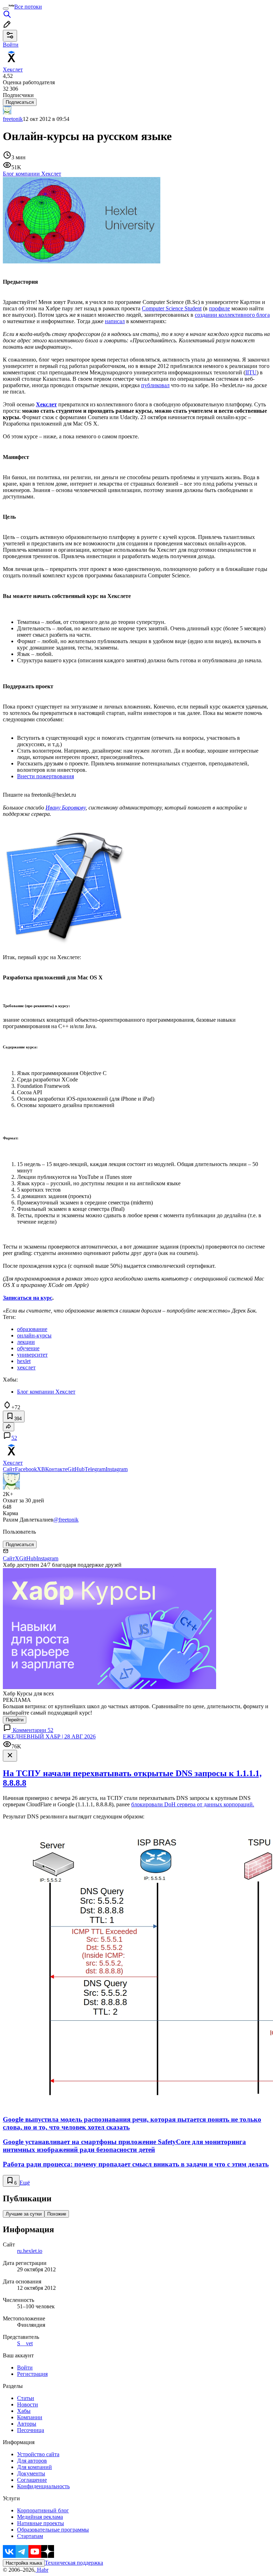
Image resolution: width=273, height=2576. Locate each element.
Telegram (95, 1469)
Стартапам (30, 2536)
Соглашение (32, 2480)
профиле (220, 308)
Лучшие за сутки (24, 2214)
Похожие (57, 2214)
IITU (251, 372)
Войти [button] (11, 45)
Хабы (24, 2411)
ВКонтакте (54, 1469)
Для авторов (32, 2461)
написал (115, 321)
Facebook (26, 1469)
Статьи (26, 2398)
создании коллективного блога (232, 315)
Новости (28, 2404)
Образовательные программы (53, 2530)
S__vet (25, 2343)
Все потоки (28, 7)
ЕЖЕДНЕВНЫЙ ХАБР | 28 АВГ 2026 (49, 1736)
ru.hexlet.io (30, 2251)
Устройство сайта (38, 2454)
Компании (30, 2417)
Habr (42, 2570)
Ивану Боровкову (66, 808)
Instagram (117, 1469)
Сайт (9, 1469)
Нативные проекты (41, 2523)
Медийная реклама (40, 2517)
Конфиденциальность (43, 2486)
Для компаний (34, 2467)
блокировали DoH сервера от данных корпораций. (193, 1804)
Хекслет (46, 404)
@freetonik (66, 1520)
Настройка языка (24, 2563)
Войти (25, 2367)
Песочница (31, 2430)
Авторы (27, 2424)
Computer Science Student (172, 308)
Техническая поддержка (74, 2563)
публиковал (155, 385)
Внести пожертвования (45, 776)
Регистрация (32, 2374)
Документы (31, 2473)
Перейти (15, 1720)
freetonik (13, 119)
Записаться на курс (28, 1298)
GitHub (76, 1469)
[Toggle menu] (6, 9)
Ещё (25, 2183)
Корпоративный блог (43, 2510)
